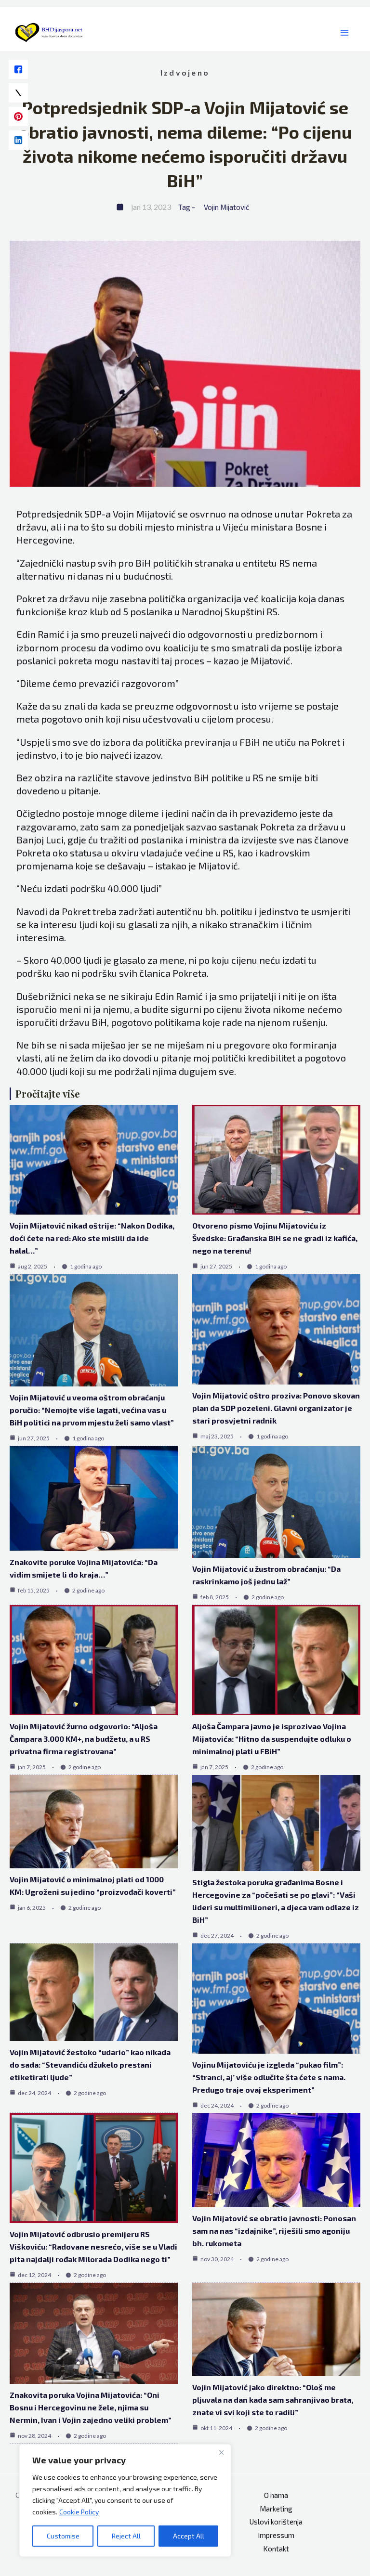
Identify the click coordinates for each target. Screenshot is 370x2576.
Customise (63, 2536)
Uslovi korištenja (276, 2522)
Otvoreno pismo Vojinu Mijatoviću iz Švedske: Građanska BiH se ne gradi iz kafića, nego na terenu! (275, 1238)
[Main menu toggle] (345, 33)
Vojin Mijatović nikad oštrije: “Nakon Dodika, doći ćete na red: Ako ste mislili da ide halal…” (92, 1238)
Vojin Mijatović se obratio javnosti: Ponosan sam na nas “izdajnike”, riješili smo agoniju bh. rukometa (274, 2231)
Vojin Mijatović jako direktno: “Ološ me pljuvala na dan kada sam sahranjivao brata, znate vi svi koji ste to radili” (273, 2400)
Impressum (276, 2535)
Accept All (189, 2536)
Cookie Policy (79, 2512)
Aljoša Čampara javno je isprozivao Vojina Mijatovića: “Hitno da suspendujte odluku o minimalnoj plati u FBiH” (272, 1739)
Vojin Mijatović (226, 207)
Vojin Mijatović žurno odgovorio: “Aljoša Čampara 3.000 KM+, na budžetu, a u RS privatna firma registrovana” (84, 1739)
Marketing (276, 2509)
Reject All (126, 2536)
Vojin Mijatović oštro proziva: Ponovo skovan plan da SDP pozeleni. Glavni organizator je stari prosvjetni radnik (276, 1408)
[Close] (221, 2452)
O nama (276, 2495)
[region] (125, 2500)
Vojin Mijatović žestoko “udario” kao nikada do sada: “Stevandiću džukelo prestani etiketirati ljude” (90, 2065)
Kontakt (276, 2549)
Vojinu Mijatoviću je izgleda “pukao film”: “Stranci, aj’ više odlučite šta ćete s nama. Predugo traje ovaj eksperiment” (269, 2077)
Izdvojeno (185, 72)
